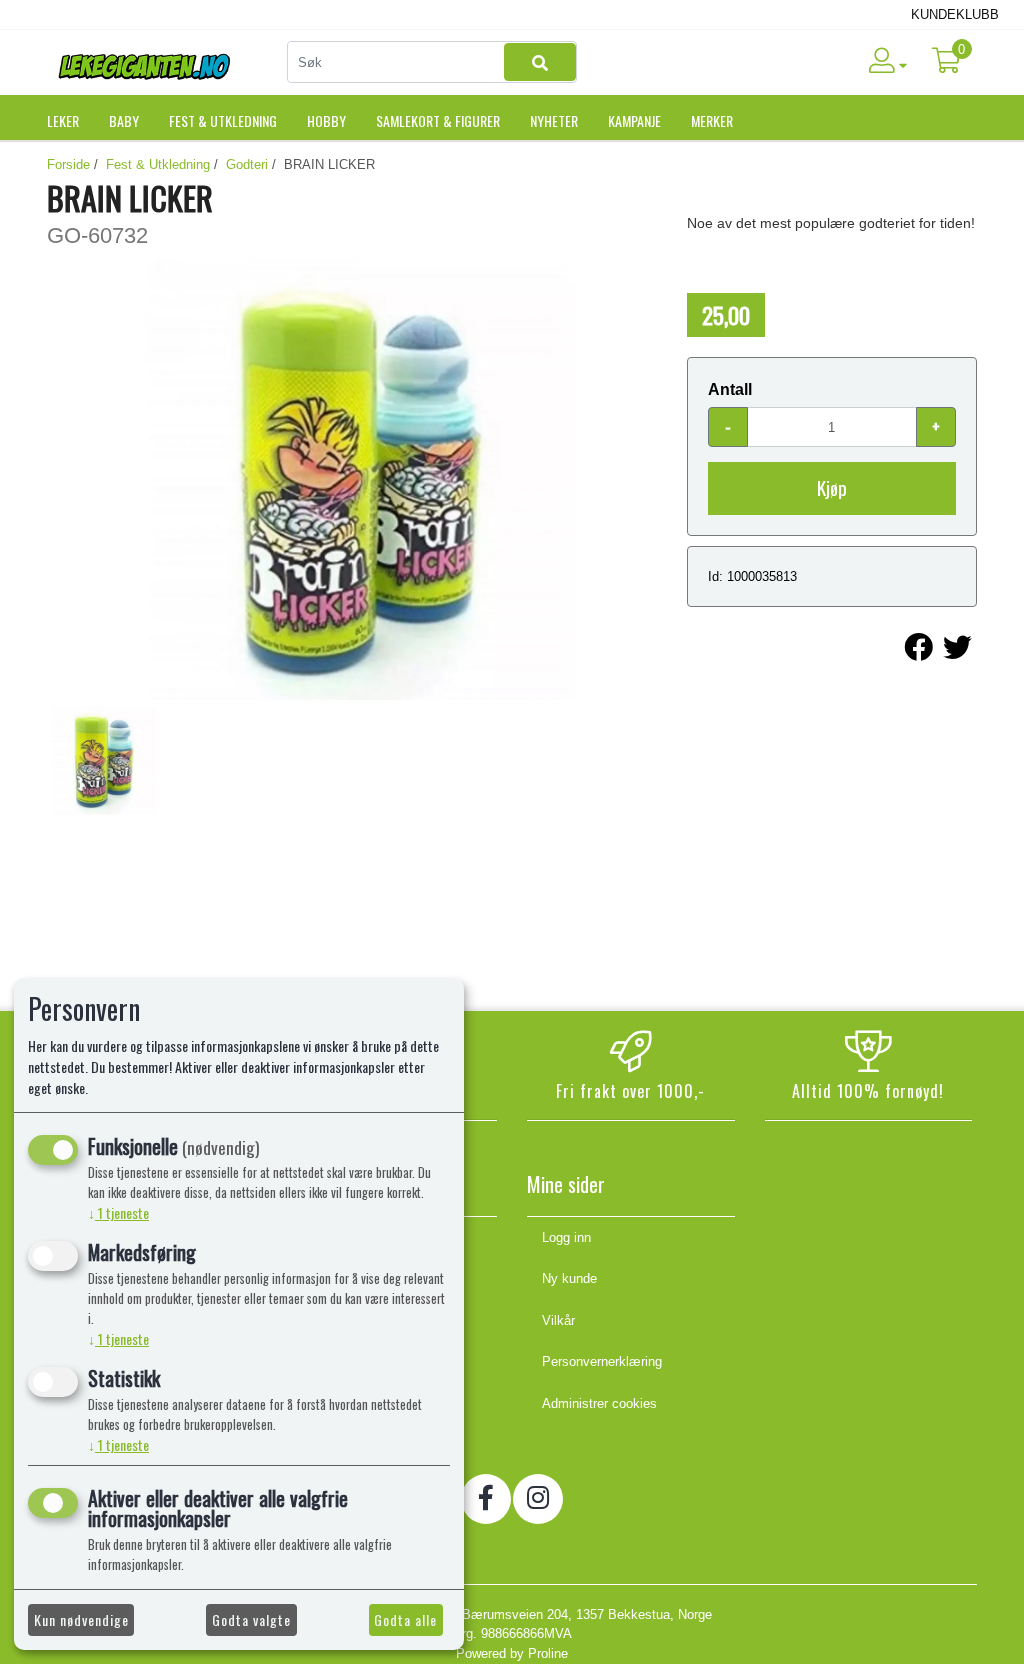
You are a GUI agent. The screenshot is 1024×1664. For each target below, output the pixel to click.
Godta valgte (251, 1619)
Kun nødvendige (81, 1619)
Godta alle (405, 1619)
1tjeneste (118, 1212)
